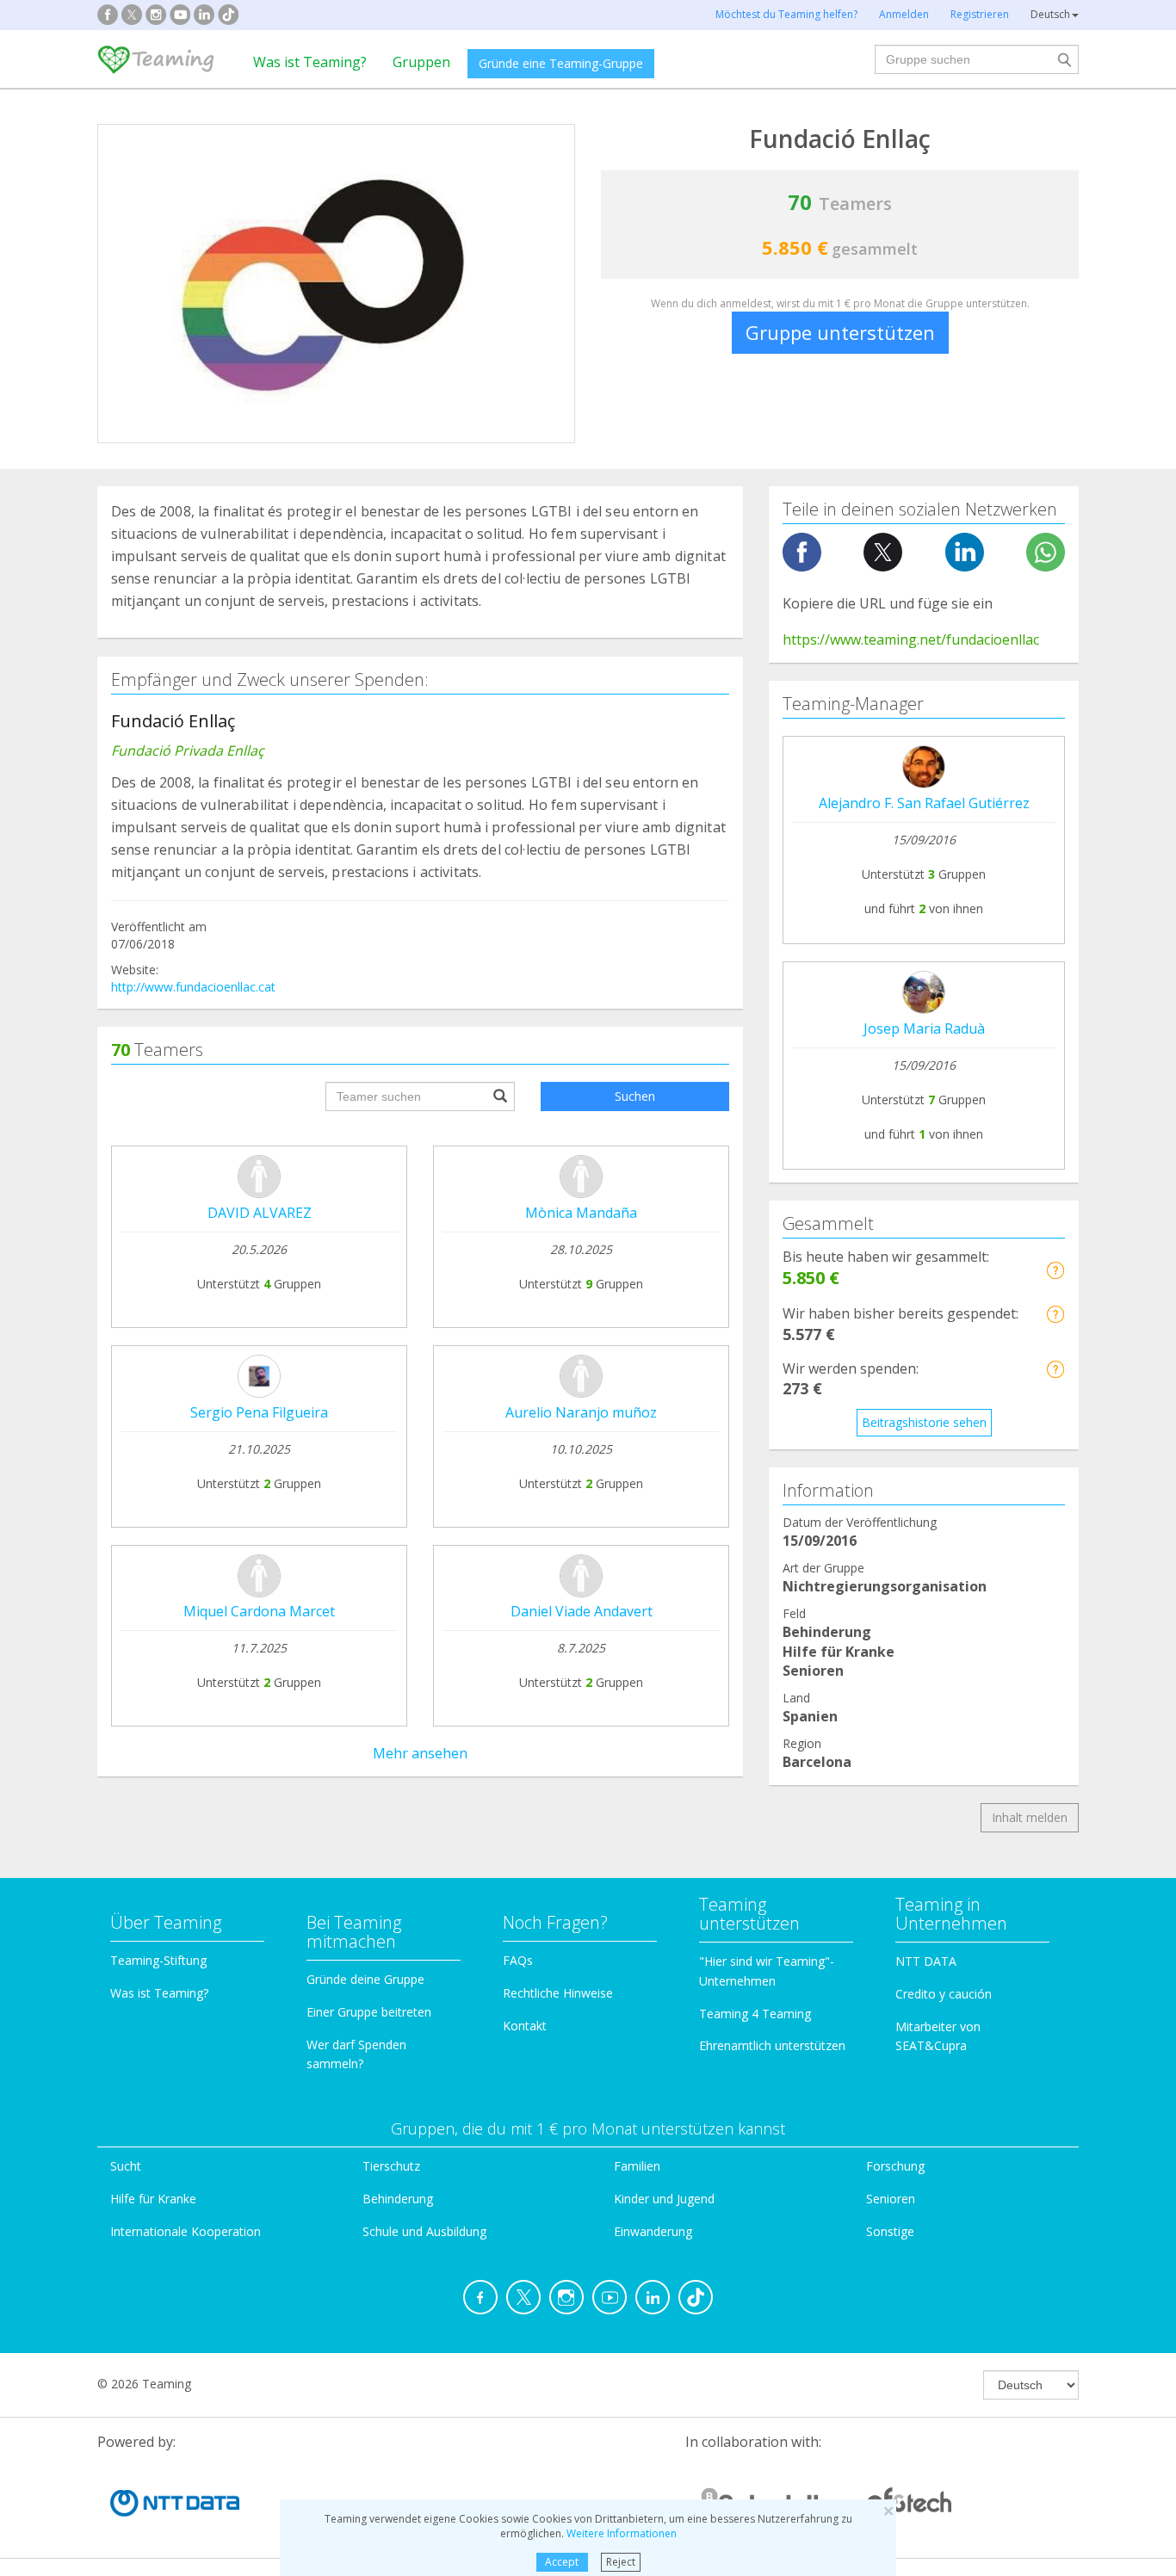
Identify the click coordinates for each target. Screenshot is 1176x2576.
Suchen (635, 1096)
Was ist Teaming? (310, 62)
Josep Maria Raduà (924, 1029)
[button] (1055, 1270)
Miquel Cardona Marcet (259, 1611)
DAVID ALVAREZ (260, 1213)
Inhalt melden (1030, 1817)
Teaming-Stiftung (158, 1960)
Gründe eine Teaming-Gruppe (561, 63)
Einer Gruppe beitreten (369, 2012)
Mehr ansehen (420, 1753)
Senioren (891, 2199)
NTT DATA (926, 1961)
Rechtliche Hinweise (558, 1993)
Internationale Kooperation (186, 2231)
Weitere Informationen (622, 2533)
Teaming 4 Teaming (755, 2014)
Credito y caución (944, 1994)
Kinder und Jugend (664, 2199)
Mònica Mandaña (581, 1213)
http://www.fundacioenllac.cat (193, 987)
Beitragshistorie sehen (924, 1422)
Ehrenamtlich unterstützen (772, 2045)
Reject (621, 2562)
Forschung (895, 2166)
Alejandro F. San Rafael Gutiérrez (924, 803)
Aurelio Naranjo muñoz (581, 1412)
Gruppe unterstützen (840, 332)
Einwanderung (653, 2231)
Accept (562, 2562)
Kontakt (525, 2026)
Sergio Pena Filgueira (259, 1412)
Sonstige (890, 2231)
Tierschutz (391, 2166)
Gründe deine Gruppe (365, 1979)
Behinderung (398, 2199)
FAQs (518, 1960)
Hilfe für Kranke (153, 2199)
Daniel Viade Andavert (582, 1611)
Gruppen (421, 62)
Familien (637, 2166)
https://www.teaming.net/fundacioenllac (911, 639)
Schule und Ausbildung (424, 2231)
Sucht (126, 2166)
